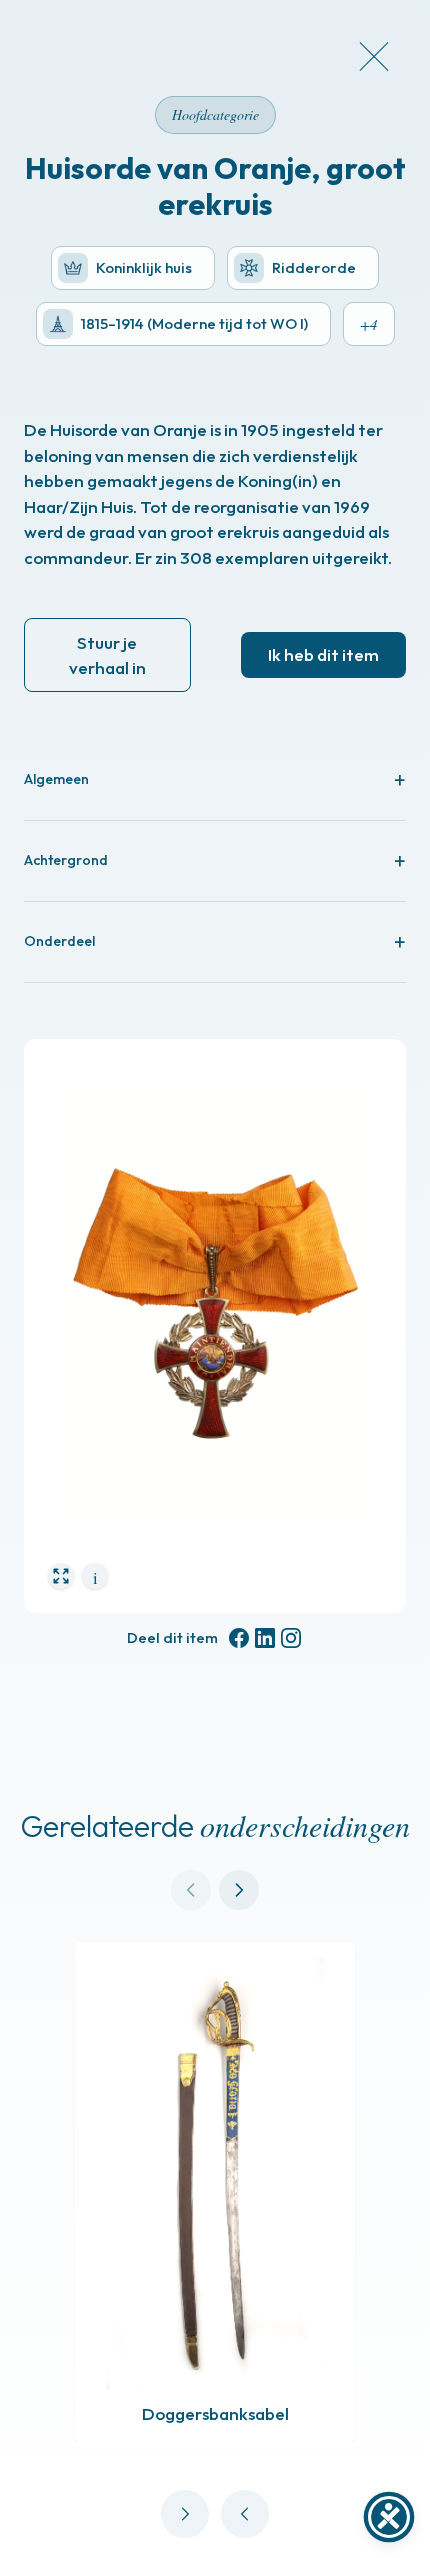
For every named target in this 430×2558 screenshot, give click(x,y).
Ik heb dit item (323, 654)
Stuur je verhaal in (107, 655)
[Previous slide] (191, 1890)
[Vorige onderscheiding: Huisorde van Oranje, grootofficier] (245, 2514)
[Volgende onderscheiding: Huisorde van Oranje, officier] (185, 2514)
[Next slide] (239, 1890)
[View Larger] (61, 1576)
